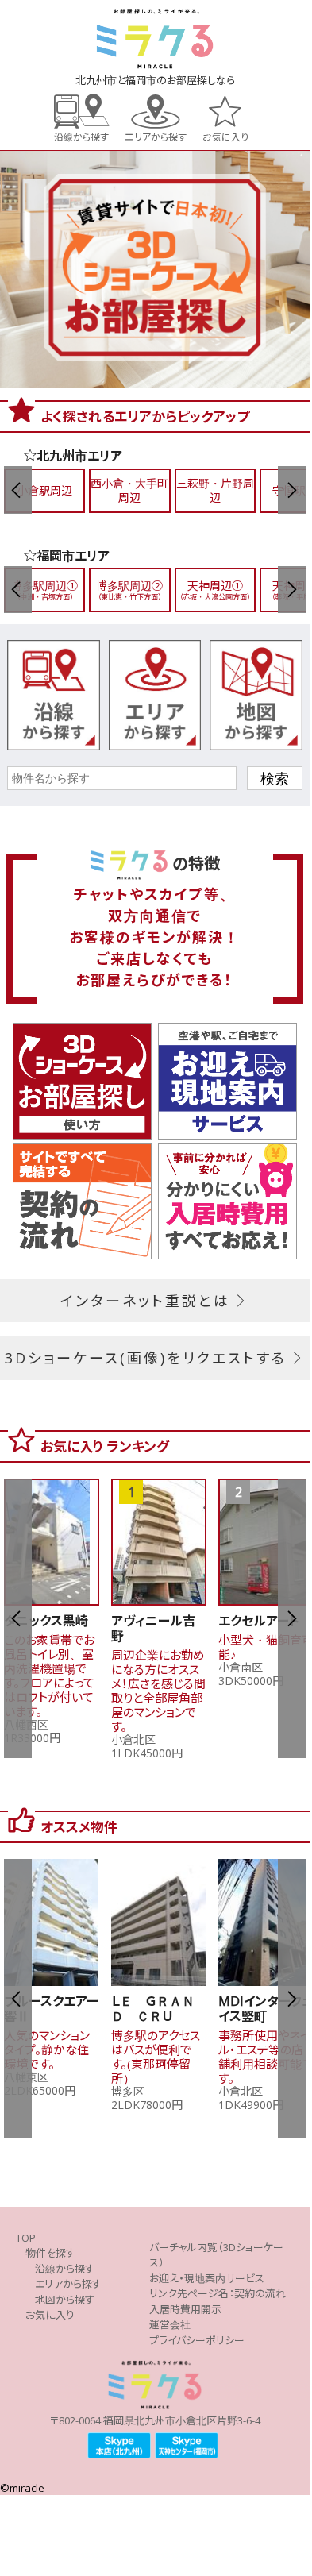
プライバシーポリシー (197, 2340)
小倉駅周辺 (44, 490)
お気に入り (225, 136)
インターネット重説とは (145, 1301)
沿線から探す (81, 136)
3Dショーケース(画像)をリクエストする (146, 1358)
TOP (26, 2238)
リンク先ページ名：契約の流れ (218, 2293)
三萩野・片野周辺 (215, 490)
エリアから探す (156, 136)
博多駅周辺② (129, 590)
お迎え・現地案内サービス (207, 2278)
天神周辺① (215, 590)
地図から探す (65, 2300)
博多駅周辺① (44, 590)
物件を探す (50, 2253)
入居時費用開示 (185, 2309)
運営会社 (170, 2324)
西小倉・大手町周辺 (129, 490)
